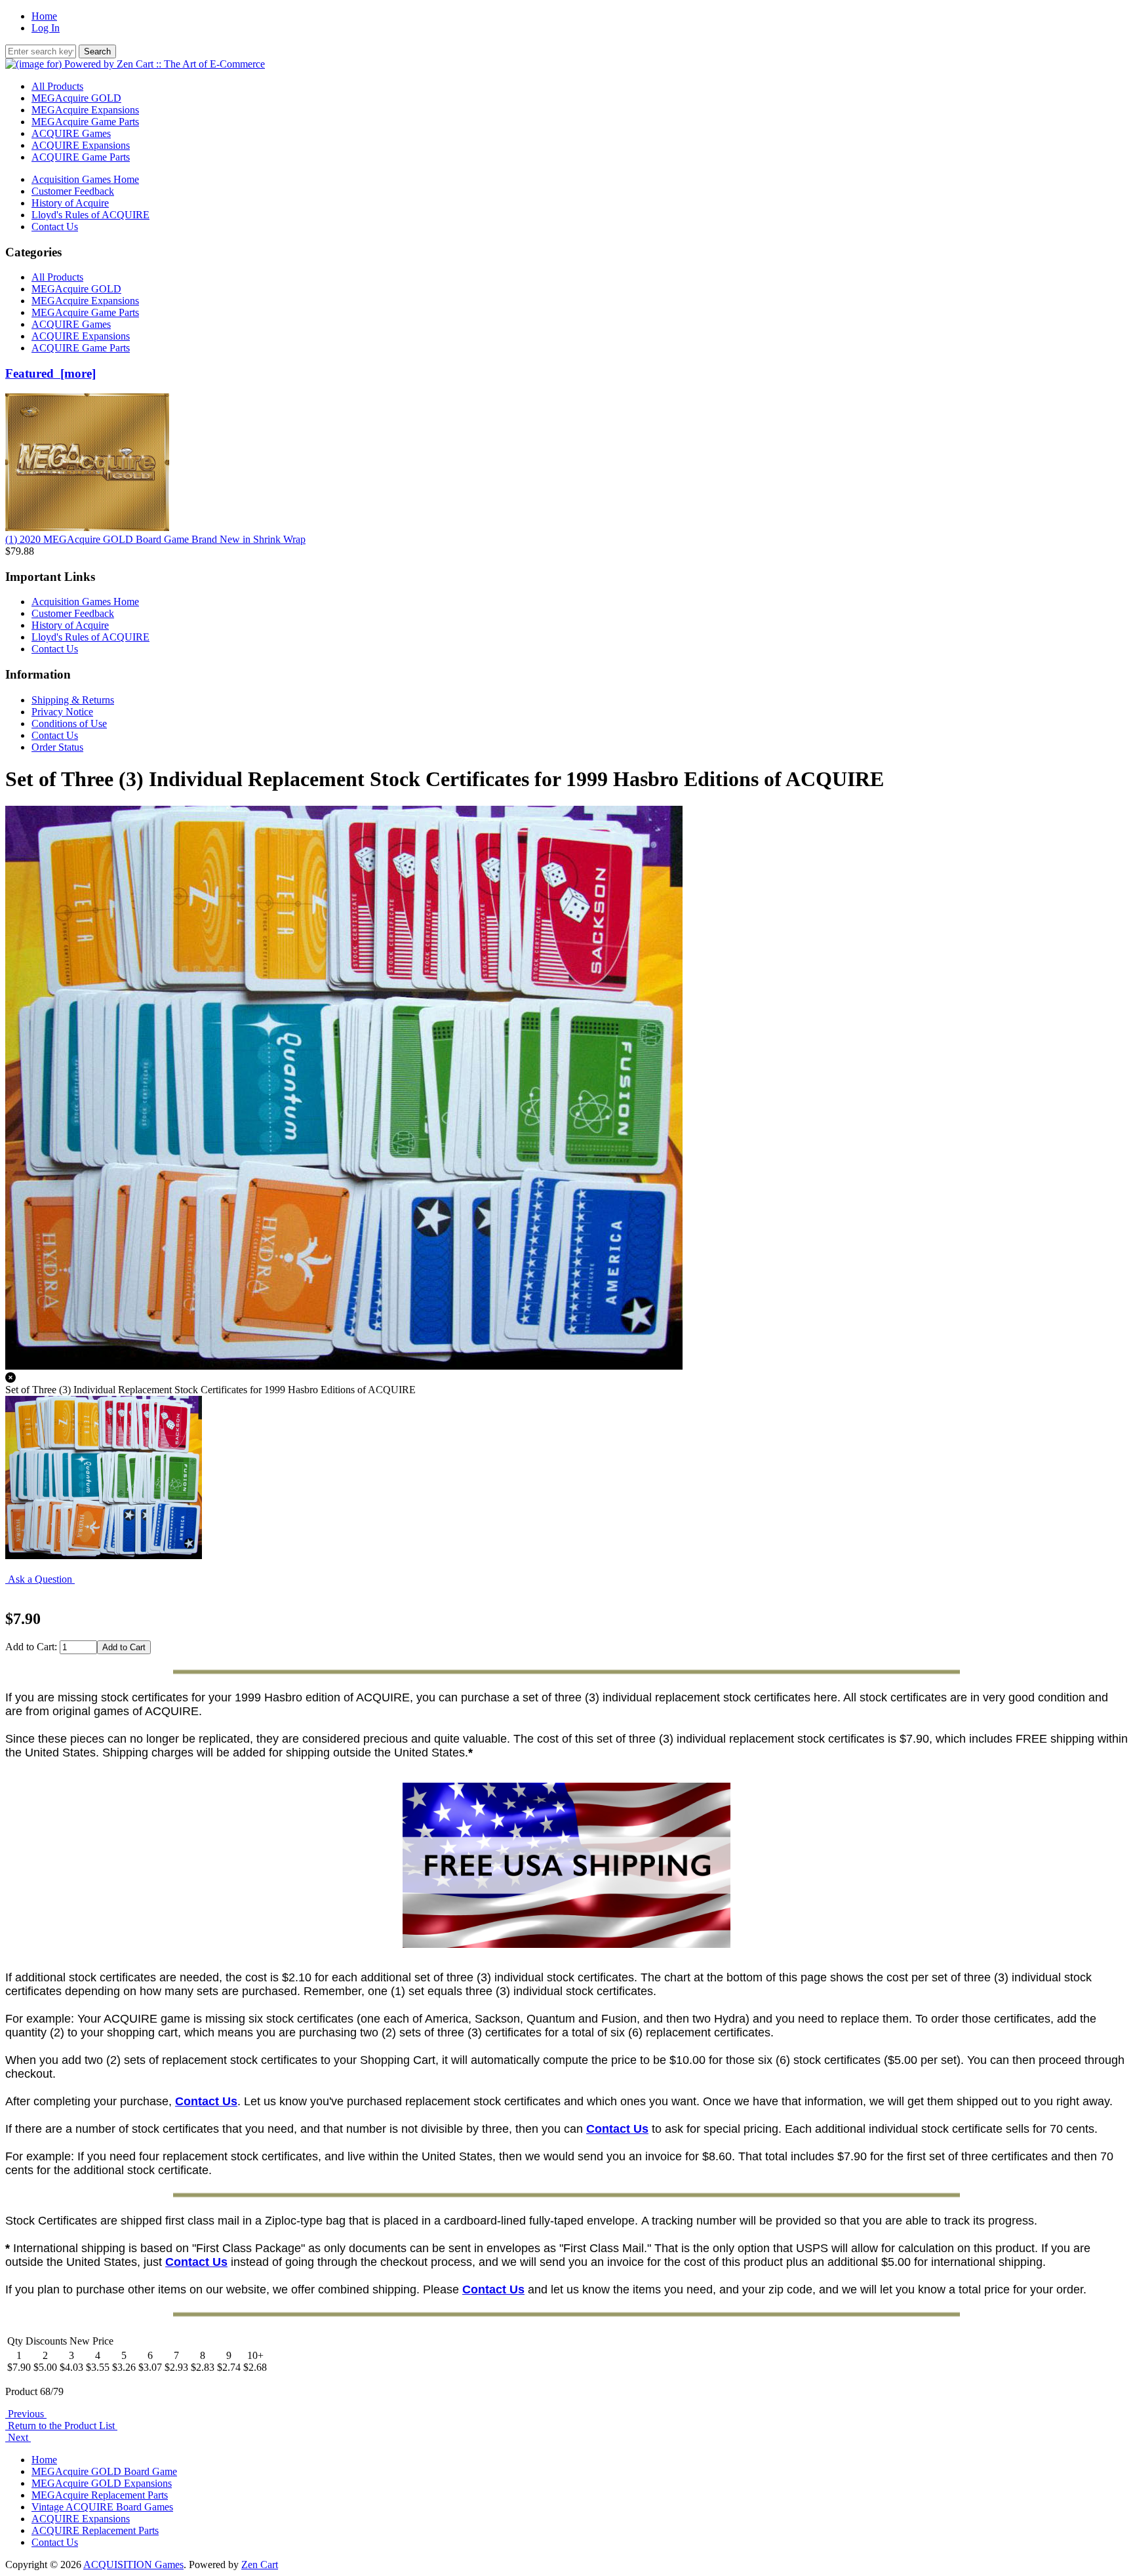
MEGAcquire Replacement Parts (100, 2495)
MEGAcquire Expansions (85, 110)
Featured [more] (50, 373)
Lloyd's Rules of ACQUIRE (90, 215)
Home (44, 16)
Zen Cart (260, 2565)
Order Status (57, 747)
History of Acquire (70, 203)
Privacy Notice (62, 712)
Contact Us (55, 227)
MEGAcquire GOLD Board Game (104, 2471)
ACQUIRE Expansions (81, 145)
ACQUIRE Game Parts (81, 157)
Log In (46, 28)
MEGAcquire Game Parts (85, 122)
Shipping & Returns (73, 700)
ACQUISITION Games (133, 2565)
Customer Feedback (73, 191)
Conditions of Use (69, 723)
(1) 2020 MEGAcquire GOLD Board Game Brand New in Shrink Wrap (155, 539)
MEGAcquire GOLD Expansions (102, 2483)
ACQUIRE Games (71, 133)
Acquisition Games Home (85, 179)
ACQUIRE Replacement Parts (95, 2530)
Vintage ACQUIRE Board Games (102, 2507)
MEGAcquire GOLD (76, 98)
